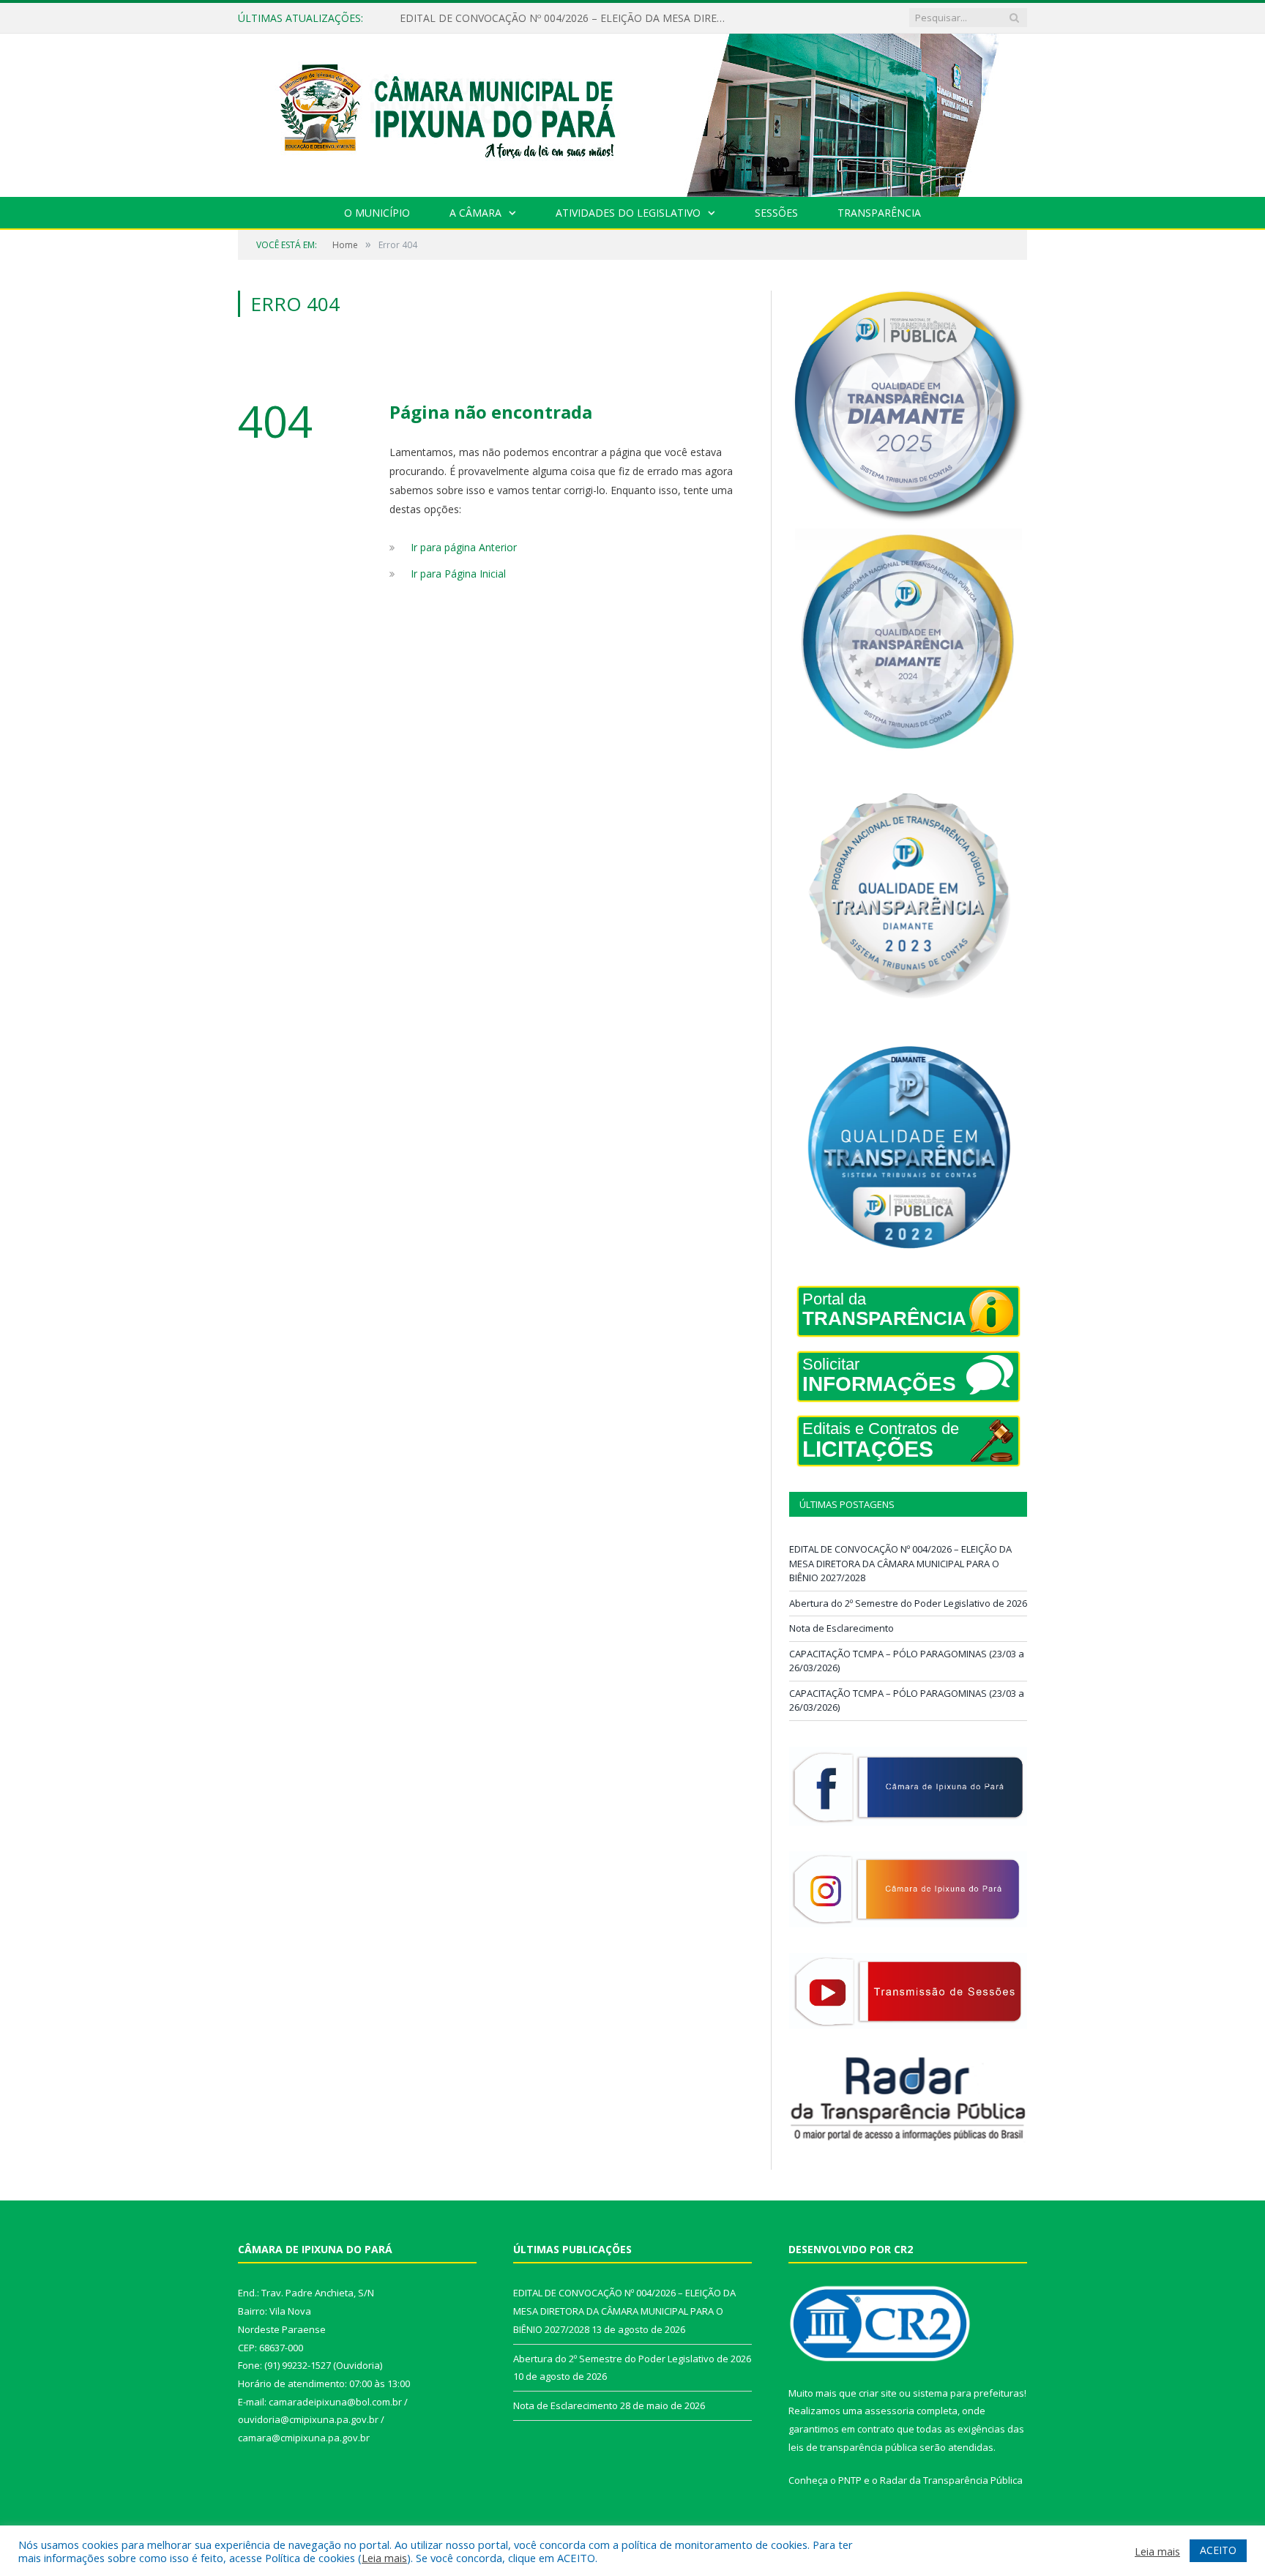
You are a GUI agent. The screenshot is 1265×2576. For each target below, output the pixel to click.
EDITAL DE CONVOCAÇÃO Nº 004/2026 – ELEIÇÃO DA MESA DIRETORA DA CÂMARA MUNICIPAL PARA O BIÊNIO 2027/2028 (900, 1563)
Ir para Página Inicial (458, 574)
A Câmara (475, 213)
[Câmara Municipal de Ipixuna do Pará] (632, 112)
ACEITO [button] (1218, 2550)
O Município (377, 213)
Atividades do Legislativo (628, 213)
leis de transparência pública (853, 2447)
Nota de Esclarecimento (842, 1628)
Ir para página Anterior (464, 547)
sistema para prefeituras (969, 2393)
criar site (878, 2393)
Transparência (879, 213)
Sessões (776, 213)
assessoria (889, 2411)
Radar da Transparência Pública (951, 2480)
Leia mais (384, 2558)
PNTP (850, 2480)
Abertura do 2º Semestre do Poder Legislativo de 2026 (529, 18)
